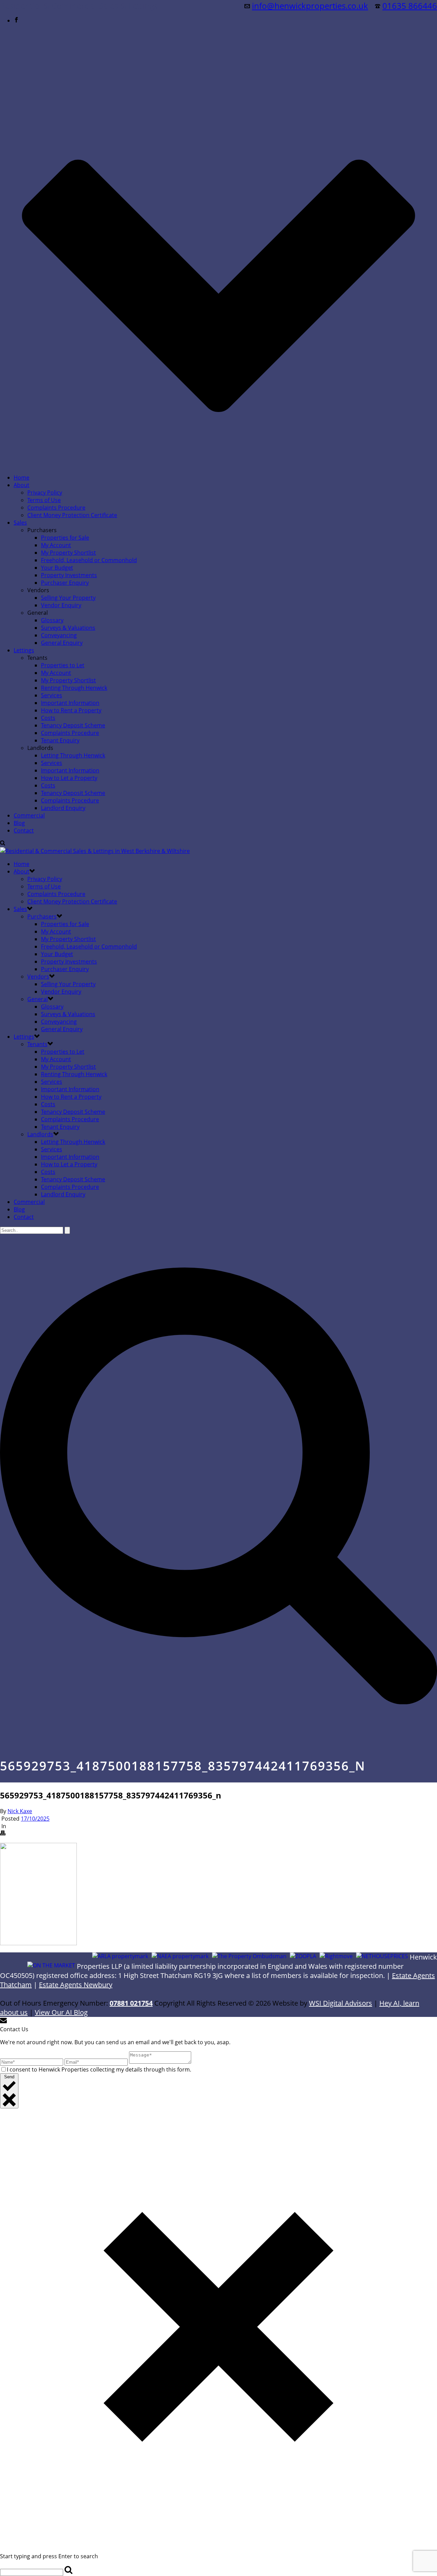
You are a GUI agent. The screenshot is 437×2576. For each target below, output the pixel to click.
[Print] (3, 1834)
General (38, 999)
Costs (48, 718)
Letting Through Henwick (73, 755)
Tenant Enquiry (60, 740)
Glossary (52, 620)
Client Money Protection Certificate (72, 515)
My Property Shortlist (68, 553)
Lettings (24, 650)
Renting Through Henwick (74, 688)
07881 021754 (131, 2003)
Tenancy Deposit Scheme (73, 725)
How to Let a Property (69, 778)
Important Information (70, 703)
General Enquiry (62, 643)
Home (22, 478)
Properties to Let (63, 665)
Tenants (37, 1044)
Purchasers (42, 916)
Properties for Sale (65, 538)
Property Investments (69, 575)
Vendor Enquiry (61, 605)
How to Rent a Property (71, 710)
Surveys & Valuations (68, 628)
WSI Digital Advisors (341, 2003)
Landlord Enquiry (63, 808)
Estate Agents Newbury (76, 1985)
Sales (20, 523)
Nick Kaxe (20, 1811)
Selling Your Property (68, 598)
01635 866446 (410, 6)
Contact (24, 830)
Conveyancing (59, 635)
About (22, 485)
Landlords (40, 1134)
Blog (19, 823)
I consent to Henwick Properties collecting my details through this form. (99, 2069)
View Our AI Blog (61, 2012)
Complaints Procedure (56, 508)
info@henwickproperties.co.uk (310, 6)
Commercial (29, 815)
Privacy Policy (45, 493)
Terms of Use (44, 500)
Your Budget (57, 568)
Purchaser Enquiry (65, 583)
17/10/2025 (35, 1819)
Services (52, 695)
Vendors (38, 977)
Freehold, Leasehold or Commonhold (89, 560)
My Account (56, 545)
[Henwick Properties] (95, 851)
